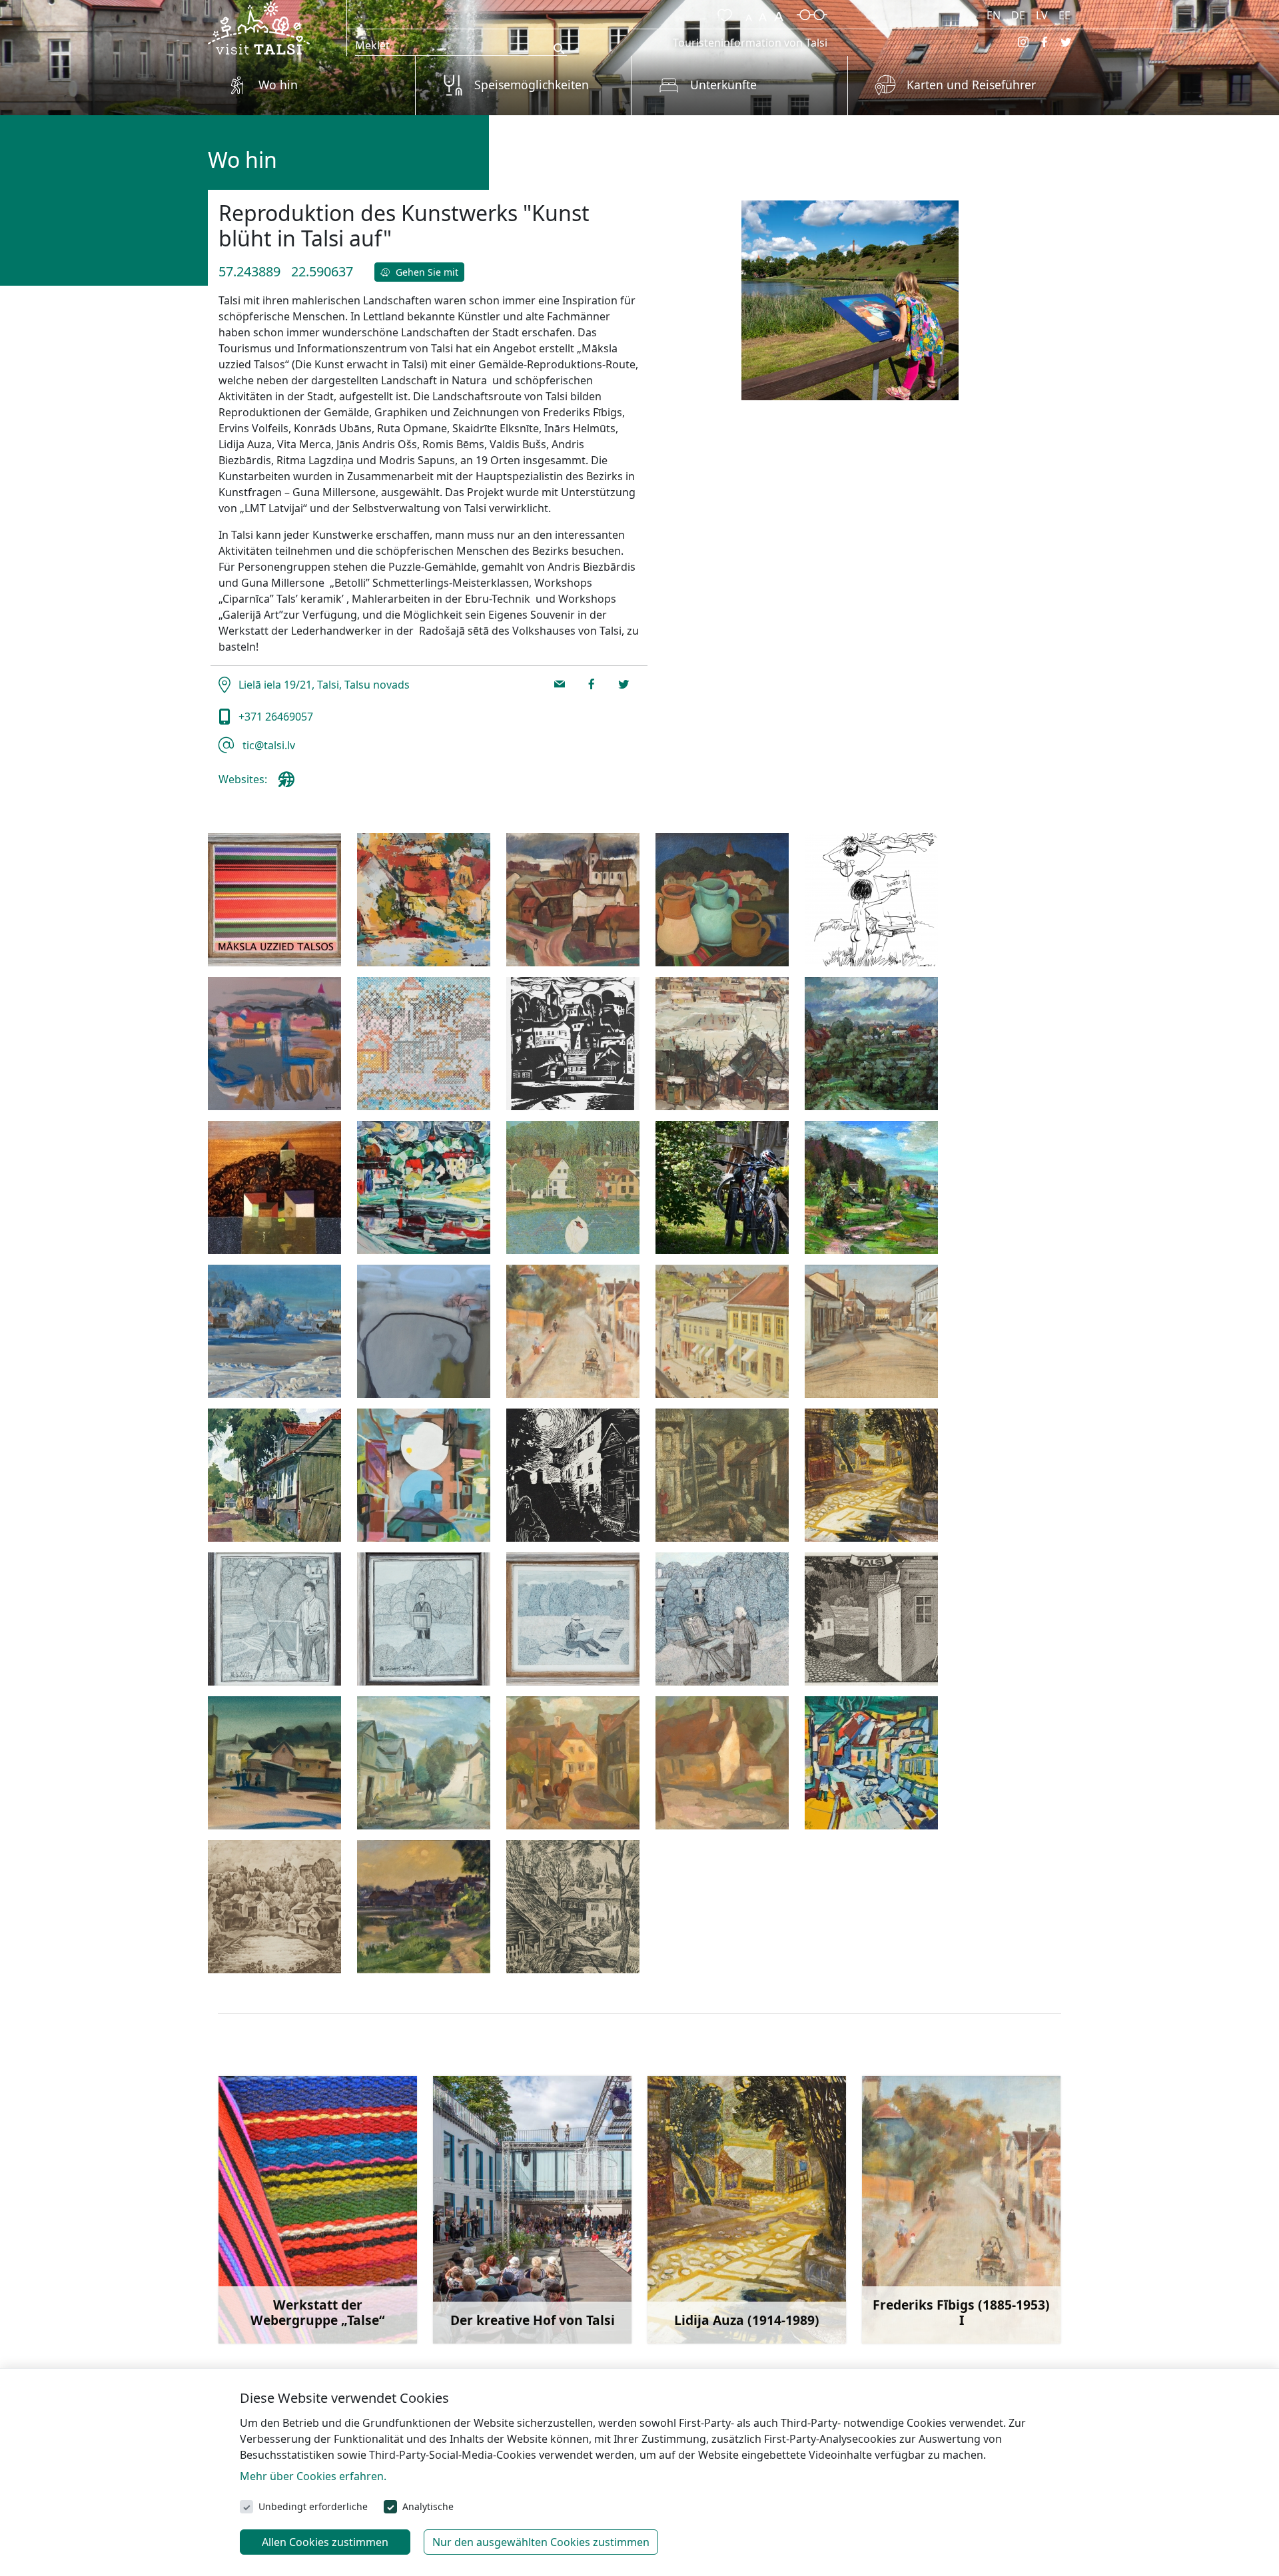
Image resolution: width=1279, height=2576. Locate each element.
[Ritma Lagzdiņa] (871, 1619)
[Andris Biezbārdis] (424, 1475)
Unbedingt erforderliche (313, 2506)
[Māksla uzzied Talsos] (274, 900)
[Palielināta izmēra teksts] (779, 13)
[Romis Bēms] (274, 1763)
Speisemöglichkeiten (532, 85)
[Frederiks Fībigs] (573, 1331)
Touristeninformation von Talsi (750, 43)
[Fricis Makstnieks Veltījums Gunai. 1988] (871, 900)
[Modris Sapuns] (573, 1187)
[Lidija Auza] (871, 1475)
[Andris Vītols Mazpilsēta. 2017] (424, 900)
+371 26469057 (274, 717)
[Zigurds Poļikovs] (424, 1331)
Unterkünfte (723, 85)
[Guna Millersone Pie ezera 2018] (274, 1044)
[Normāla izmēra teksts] (763, 13)
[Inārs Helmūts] (573, 1044)
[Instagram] (1023, 42)
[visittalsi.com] (289, 785)
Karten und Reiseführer (971, 85)
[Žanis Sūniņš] (871, 1187)
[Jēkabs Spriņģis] (722, 1044)
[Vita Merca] (424, 1763)
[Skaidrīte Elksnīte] (573, 1763)
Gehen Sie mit (426, 272)
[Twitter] (1066, 42)
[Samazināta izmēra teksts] (749, 13)
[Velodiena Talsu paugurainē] (722, 1187)
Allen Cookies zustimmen (325, 2542)
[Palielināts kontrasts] (812, 13)
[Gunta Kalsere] (424, 1044)
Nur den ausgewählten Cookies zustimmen (541, 2542)
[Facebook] (1045, 42)
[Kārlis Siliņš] (274, 1187)
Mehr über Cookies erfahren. (313, 2476)
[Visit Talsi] (259, 27)
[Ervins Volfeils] (274, 1475)
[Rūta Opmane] (274, 1907)
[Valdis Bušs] (424, 1187)
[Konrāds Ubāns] (424, 1907)
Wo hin (278, 85)
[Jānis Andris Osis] (722, 1475)
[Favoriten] (722, 13)
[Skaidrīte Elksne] (722, 1763)
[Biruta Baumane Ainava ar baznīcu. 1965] (573, 900)
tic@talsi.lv (267, 745)
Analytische (428, 2506)
